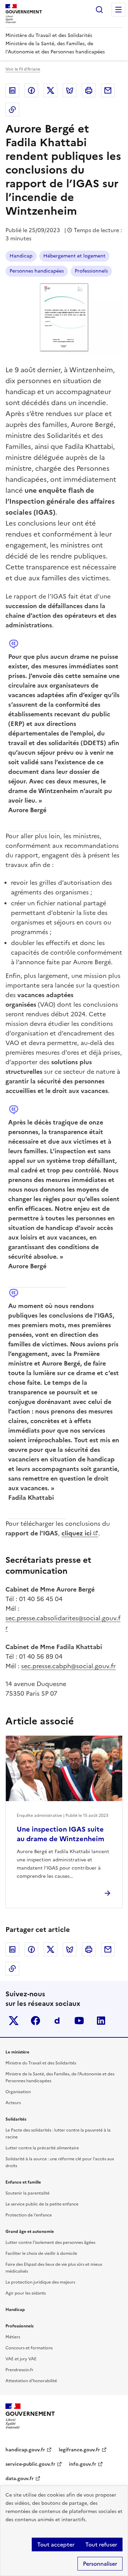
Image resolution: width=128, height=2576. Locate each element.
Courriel (108, 90)
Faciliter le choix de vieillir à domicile (41, 2253)
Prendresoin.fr (19, 2370)
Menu (118, 10)
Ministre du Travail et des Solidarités (41, 2063)
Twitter (51, 90)
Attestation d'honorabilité (31, 2381)
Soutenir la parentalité (27, 2193)
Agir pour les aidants (26, 2293)
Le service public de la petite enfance (42, 2204)
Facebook (31, 90)
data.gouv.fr (20, 2479)
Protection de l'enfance (29, 2215)
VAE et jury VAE (21, 2359)
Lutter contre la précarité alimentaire (42, 2148)
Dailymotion (57, 2021)
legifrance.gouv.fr (79, 2450)
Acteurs (13, 2103)
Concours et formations (29, 2348)
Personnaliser (100, 2564)
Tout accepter (56, 2544)
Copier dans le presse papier (12, 110)
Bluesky (70, 90)
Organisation (18, 2092)
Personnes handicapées (37, 271)
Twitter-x (14, 2021)
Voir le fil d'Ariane (23, 69)
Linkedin (12, 90)
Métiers (13, 2337)
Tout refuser (101, 2544)
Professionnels (91, 271)
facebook (35, 2021)
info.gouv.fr (83, 2464)
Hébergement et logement (74, 256)
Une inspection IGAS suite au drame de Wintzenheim (60, 1834)
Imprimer (89, 90)
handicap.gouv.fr (25, 2450)
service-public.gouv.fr (30, 2464)
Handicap (21, 256)
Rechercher (99, 10)
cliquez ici (76, 1533)
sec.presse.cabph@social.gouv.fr (68, 1666)
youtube (79, 2021)
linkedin (101, 2021)
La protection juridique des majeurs (40, 2282)
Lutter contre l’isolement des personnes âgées (50, 2242)
